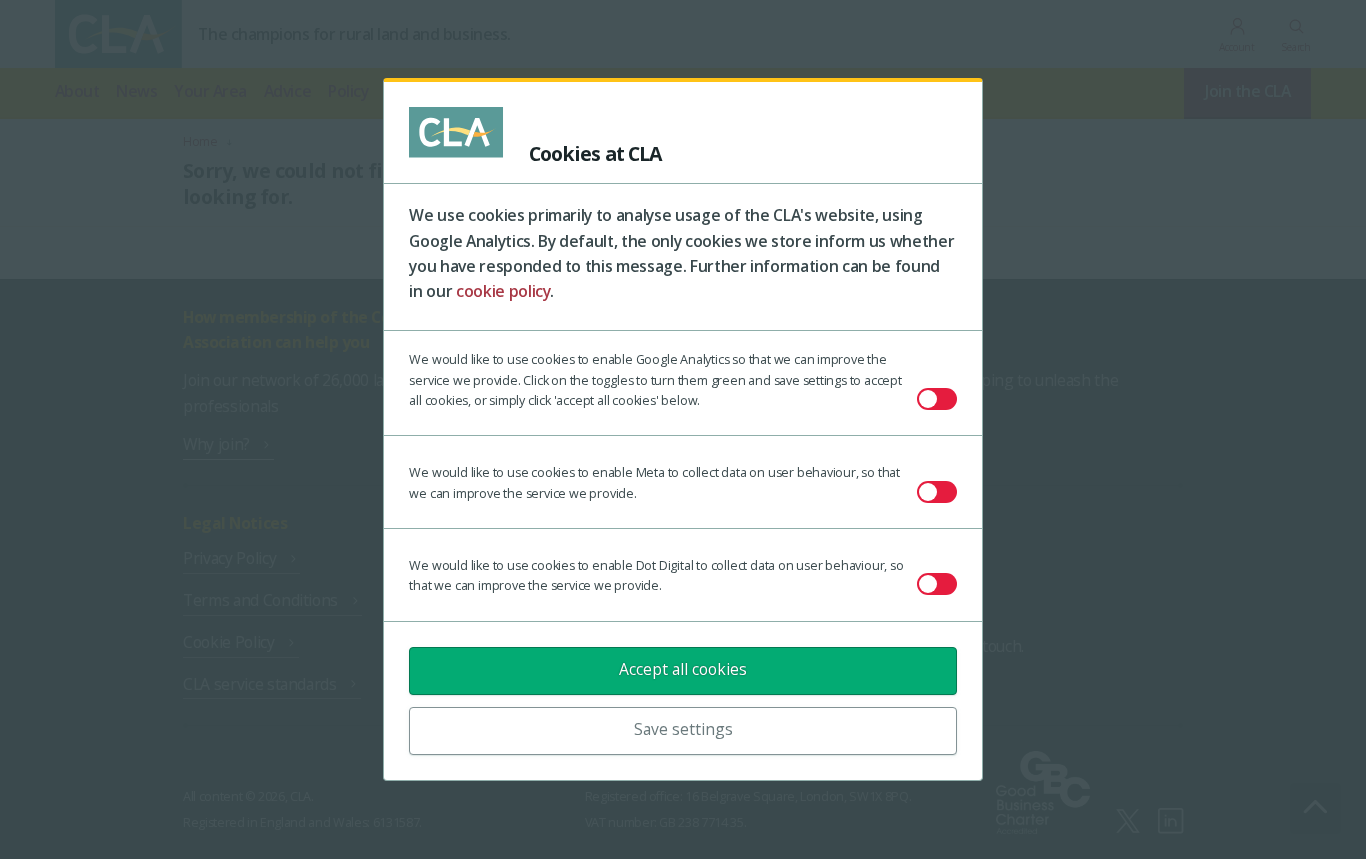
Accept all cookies (683, 669)
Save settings (683, 729)
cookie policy (503, 291)
